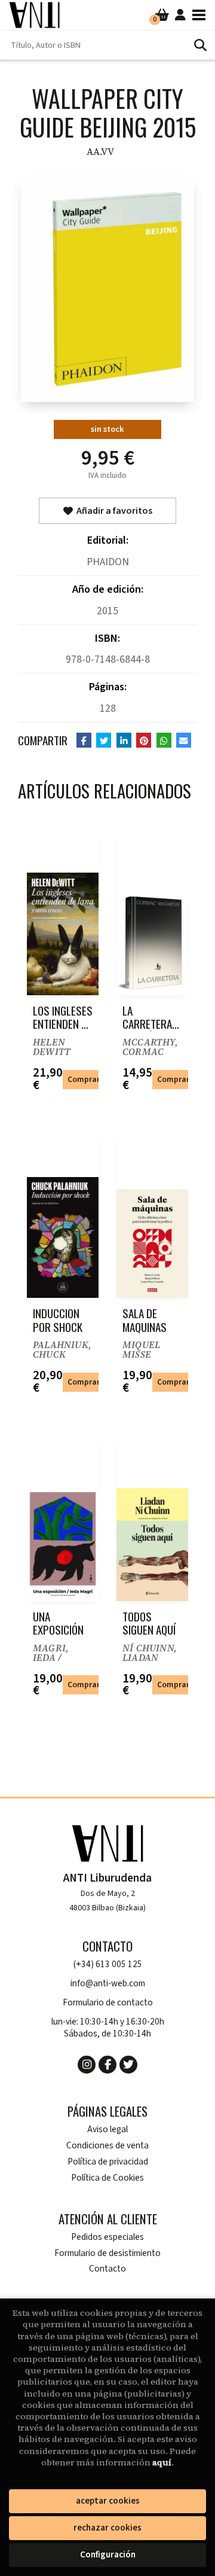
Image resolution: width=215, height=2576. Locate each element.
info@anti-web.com (108, 1984)
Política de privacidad (108, 2162)
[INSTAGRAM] (87, 2065)
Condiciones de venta (107, 2146)
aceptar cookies (108, 2501)
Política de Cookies (107, 2178)
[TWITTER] (128, 2065)
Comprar (84, 1079)
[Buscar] (200, 45)
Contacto (107, 2269)
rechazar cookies (107, 2528)
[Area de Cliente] (180, 15)
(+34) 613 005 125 (108, 1964)
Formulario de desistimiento (107, 2253)
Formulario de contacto (108, 2003)
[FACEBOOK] (107, 2065)
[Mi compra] (162, 15)
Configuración (108, 2555)
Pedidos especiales (107, 2237)
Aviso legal (107, 2130)
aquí (162, 2462)
